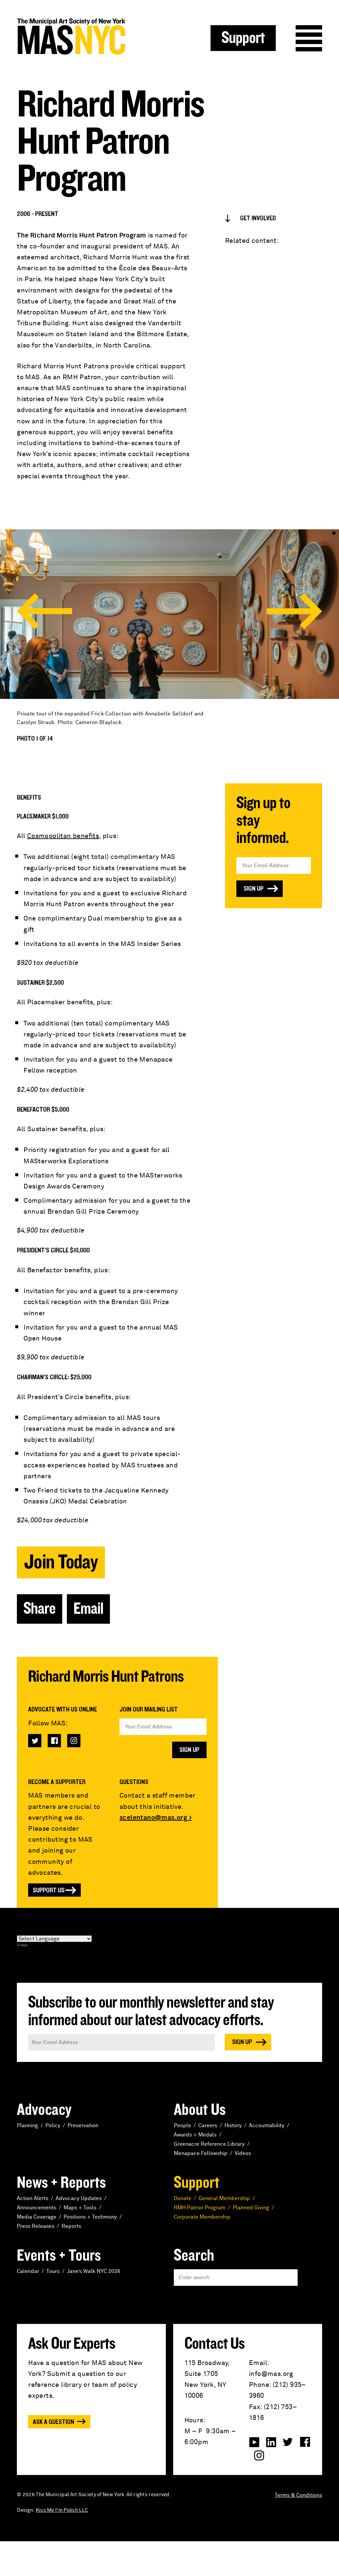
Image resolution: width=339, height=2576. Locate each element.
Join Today (61, 1562)
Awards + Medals (195, 2135)
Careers (208, 2126)
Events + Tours (59, 2256)
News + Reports (61, 2183)
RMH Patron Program (200, 2208)
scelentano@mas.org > (156, 1818)
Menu (309, 38)
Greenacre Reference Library (209, 2144)
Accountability (267, 2126)
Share (40, 1609)
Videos (243, 2153)
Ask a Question (53, 2422)
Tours (53, 2271)
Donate (183, 2198)
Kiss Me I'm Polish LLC (62, 2510)
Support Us (49, 1890)
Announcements (37, 2208)
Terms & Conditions (298, 2495)
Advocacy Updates (79, 2198)
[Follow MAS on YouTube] (254, 2442)
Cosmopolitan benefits (63, 836)
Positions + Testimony (90, 2217)
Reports (71, 2226)
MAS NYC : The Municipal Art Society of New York (93, 37)
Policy (53, 2126)
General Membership (224, 2198)
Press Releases (36, 2226)
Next (294, 611)
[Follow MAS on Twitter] (35, 1741)
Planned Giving (251, 2208)
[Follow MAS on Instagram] (74, 1741)
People (182, 2126)
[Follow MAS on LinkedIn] (271, 2442)
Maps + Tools (80, 2208)
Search (194, 2256)
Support (243, 38)
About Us (200, 2110)
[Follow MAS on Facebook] (54, 1741)
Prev (45, 611)
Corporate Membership (202, 2217)
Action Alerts (33, 2198)
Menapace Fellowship (201, 2153)
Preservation (83, 2126)
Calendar (28, 2271)
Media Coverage (37, 2217)
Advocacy (44, 2110)
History (233, 2126)
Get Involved (258, 218)
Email (88, 1609)
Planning (27, 2126)
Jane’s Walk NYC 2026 (94, 2271)
